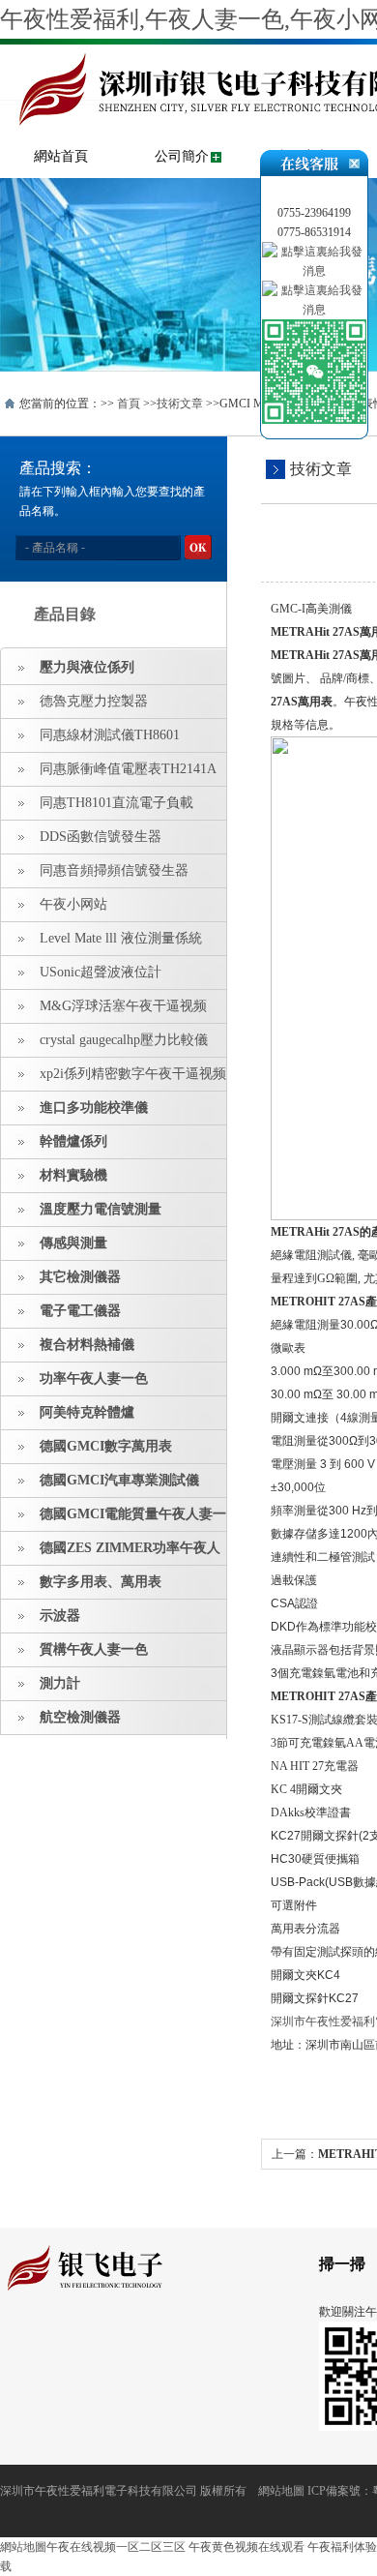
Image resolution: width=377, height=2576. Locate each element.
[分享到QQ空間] (42, 2346)
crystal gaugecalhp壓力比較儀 (124, 1040)
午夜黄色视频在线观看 (246, 2547)
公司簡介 (182, 156)
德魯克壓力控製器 (94, 701)
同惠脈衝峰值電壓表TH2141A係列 (109, 774)
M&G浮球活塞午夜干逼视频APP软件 (104, 1011)
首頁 (129, 404)
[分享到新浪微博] (72, 2346)
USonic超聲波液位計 (101, 972)
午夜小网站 (73, 904)
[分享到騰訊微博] (102, 2346)
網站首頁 (61, 156)
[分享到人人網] (132, 2346)
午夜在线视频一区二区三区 (116, 2547)
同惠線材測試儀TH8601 (110, 735)
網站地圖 (281, 2491)
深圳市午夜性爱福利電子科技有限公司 (99, 2491)
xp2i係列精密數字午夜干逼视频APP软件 (114, 1079)
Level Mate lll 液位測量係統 (121, 938)
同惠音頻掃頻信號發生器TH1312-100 (95, 876)
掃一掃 (342, 2264)
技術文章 (180, 404)
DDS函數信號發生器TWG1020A (81, 842)
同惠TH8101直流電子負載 (116, 803)
